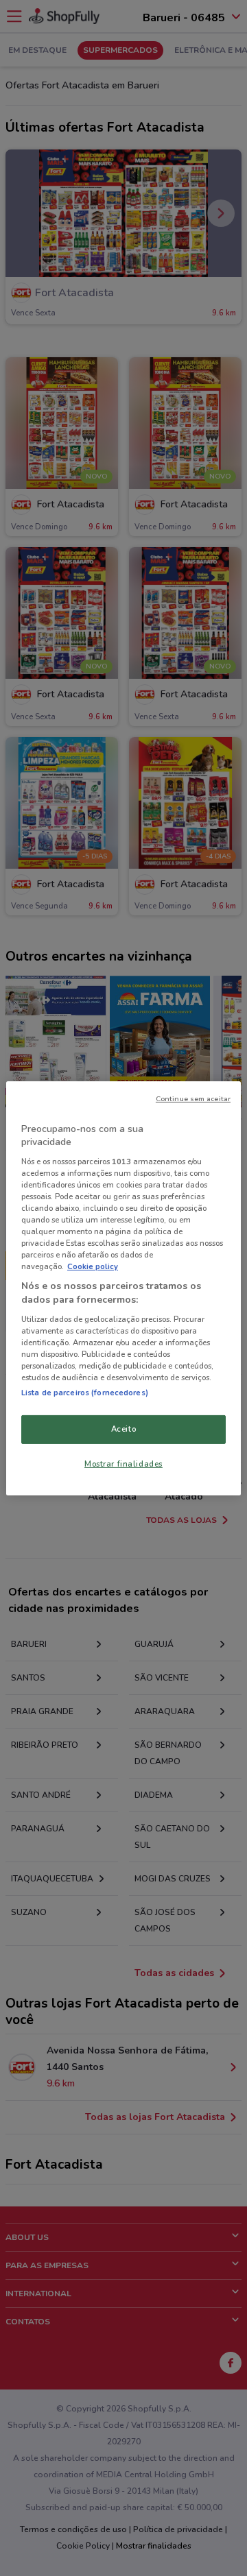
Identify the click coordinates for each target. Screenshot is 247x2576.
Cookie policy (93, 1266)
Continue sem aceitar (193, 1098)
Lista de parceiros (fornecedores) (85, 1393)
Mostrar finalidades (123, 1464)
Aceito (123, 1429)
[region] (123, 1288)
